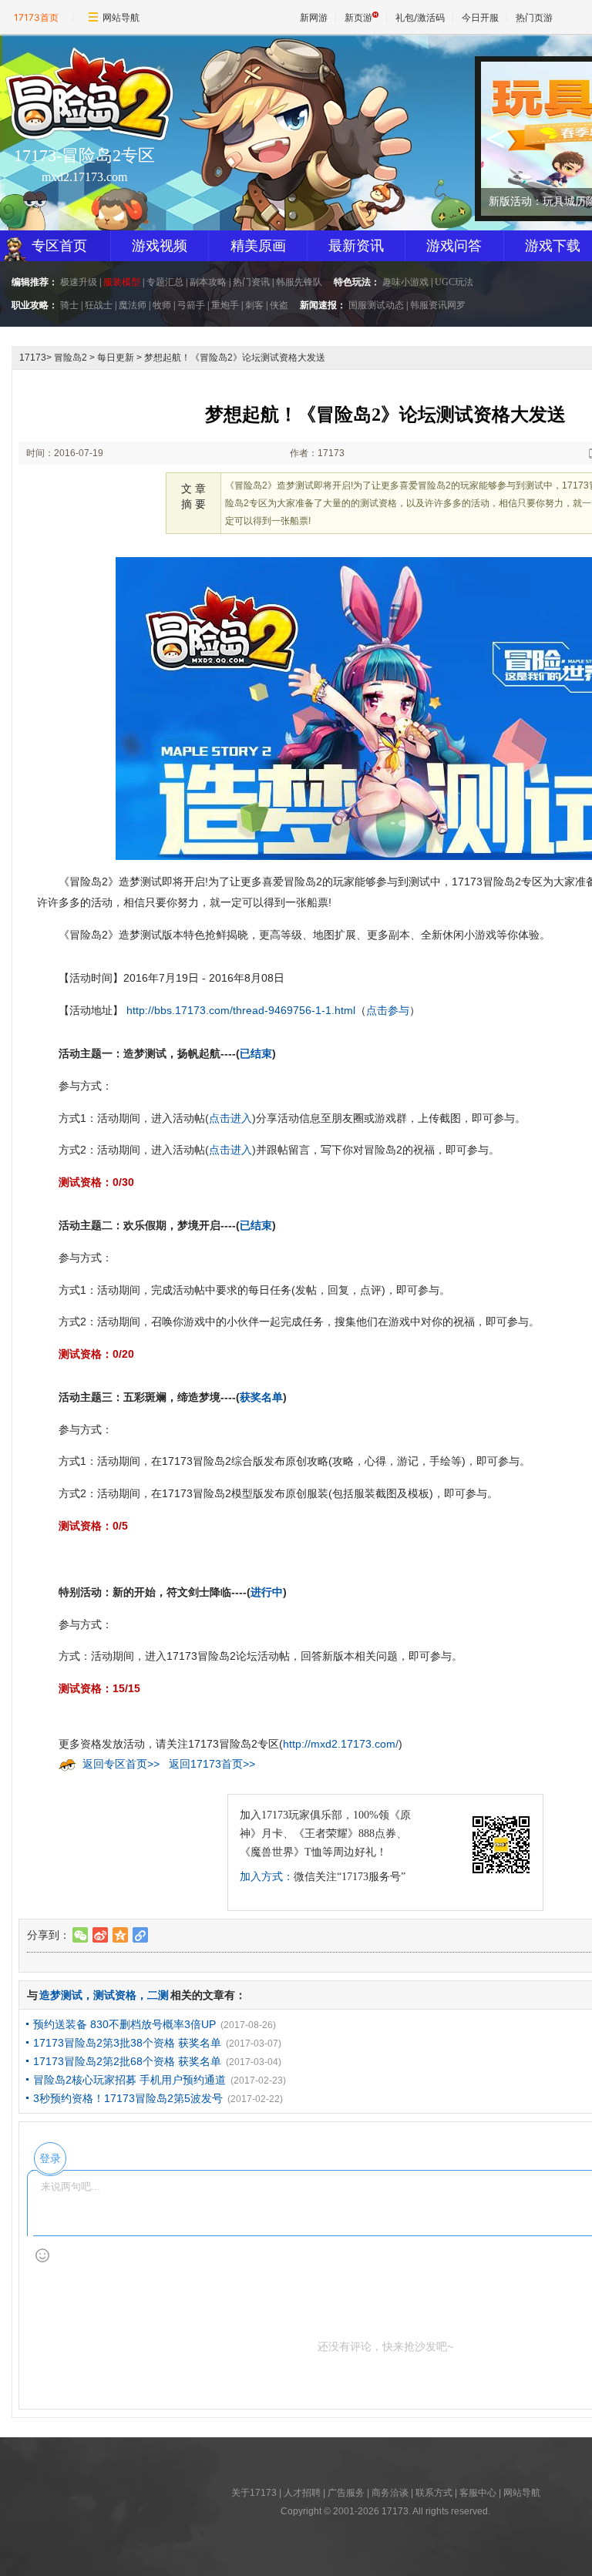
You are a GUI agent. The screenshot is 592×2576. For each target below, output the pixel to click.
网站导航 (121, 17)
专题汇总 (165, 282)
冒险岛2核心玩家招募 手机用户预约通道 (129, 2080)
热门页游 (534, 17)
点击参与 (388, 1010)
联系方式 (434, 2493)
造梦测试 (61, 1995)
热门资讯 (251, 282)
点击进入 (230, 1118)
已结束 (256, 1053)
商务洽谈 (390, 2493)
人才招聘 (302, 2493)
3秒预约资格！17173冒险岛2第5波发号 (128, 2098)
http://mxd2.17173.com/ (341, 1744)
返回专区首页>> (121, 1764)
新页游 (358, 17)
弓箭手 (191, 305)
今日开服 (480, 17)
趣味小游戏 (405, 282)
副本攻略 (208, 282)
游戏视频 (160, 246)
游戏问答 (454, 246)
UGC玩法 (454, 282)
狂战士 (99, 305)
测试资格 (115, 1995)
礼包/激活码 (420, 17)
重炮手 (225, 305)
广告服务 (346, 2493)
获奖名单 (261, 1397)
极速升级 (79, 282)
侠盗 (279, 305)
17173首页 (36, 17)
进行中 (267, 1592)
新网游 (314, 17)
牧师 (162, 305)
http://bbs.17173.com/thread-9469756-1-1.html (241, 1010)
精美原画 (258, 246)
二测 (158, 1995)
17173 (33, 358)
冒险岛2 (71, 358)
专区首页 (59, 246)
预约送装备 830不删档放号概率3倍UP (124, 2024)
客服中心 (478, 2493)
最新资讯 (356, 246)
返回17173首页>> (212, 1764)
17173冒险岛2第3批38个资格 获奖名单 (127, 2043)
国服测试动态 (376, 305)
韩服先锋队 (299, 282)
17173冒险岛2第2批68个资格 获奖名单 (127, 2061)
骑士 (69, 305)
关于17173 (254, 2493)
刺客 (254, 305)
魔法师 (133, 305)
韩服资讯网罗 (438, 305)
